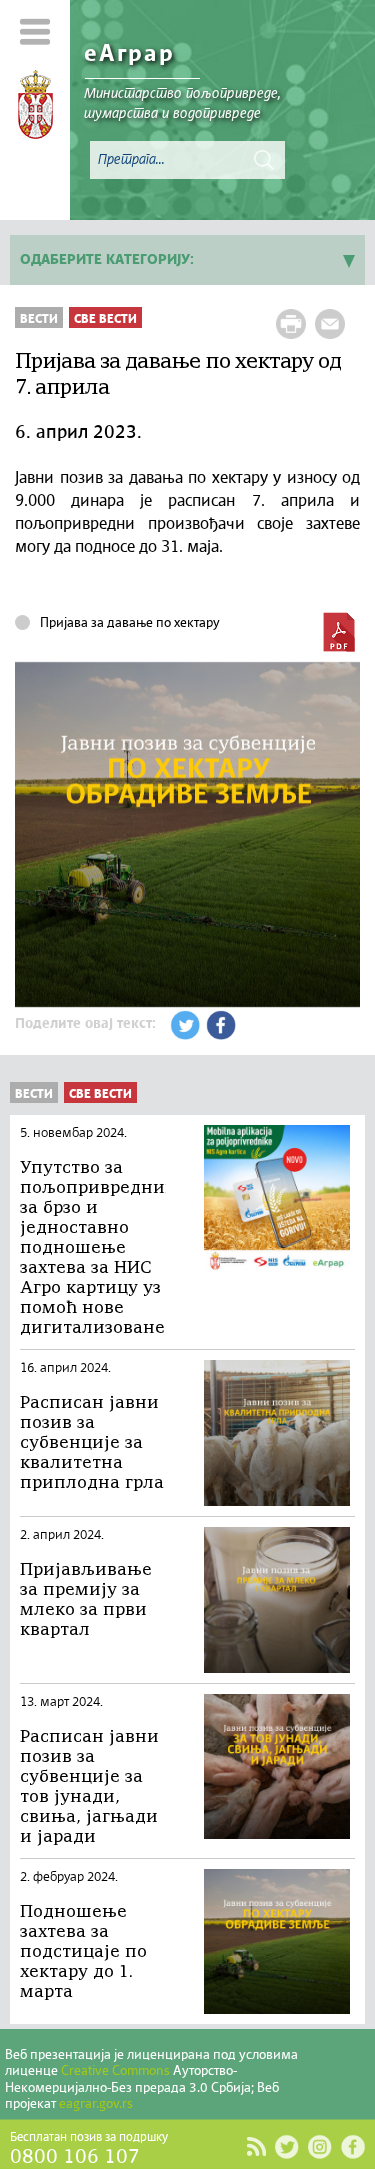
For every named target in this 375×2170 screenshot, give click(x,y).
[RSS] (256, 2147)
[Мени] (35, 31)
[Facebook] (352, 2146)
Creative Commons (115, 2071)
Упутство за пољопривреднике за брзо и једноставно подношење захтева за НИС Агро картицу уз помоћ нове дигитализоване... (93, 1248)
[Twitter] (286, 2146)
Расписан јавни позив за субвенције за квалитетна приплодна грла (92, 1443)
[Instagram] (319, 2146)
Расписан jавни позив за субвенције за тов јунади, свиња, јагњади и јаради (89, 1787)
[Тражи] (264, 160)
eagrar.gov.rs (96, 2104)
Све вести (105, 319)
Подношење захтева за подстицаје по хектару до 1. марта (83, 1952)
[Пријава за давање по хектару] (339, 632)
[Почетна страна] (35, 108)
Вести (39, 319)
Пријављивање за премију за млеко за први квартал (86, 1600)
